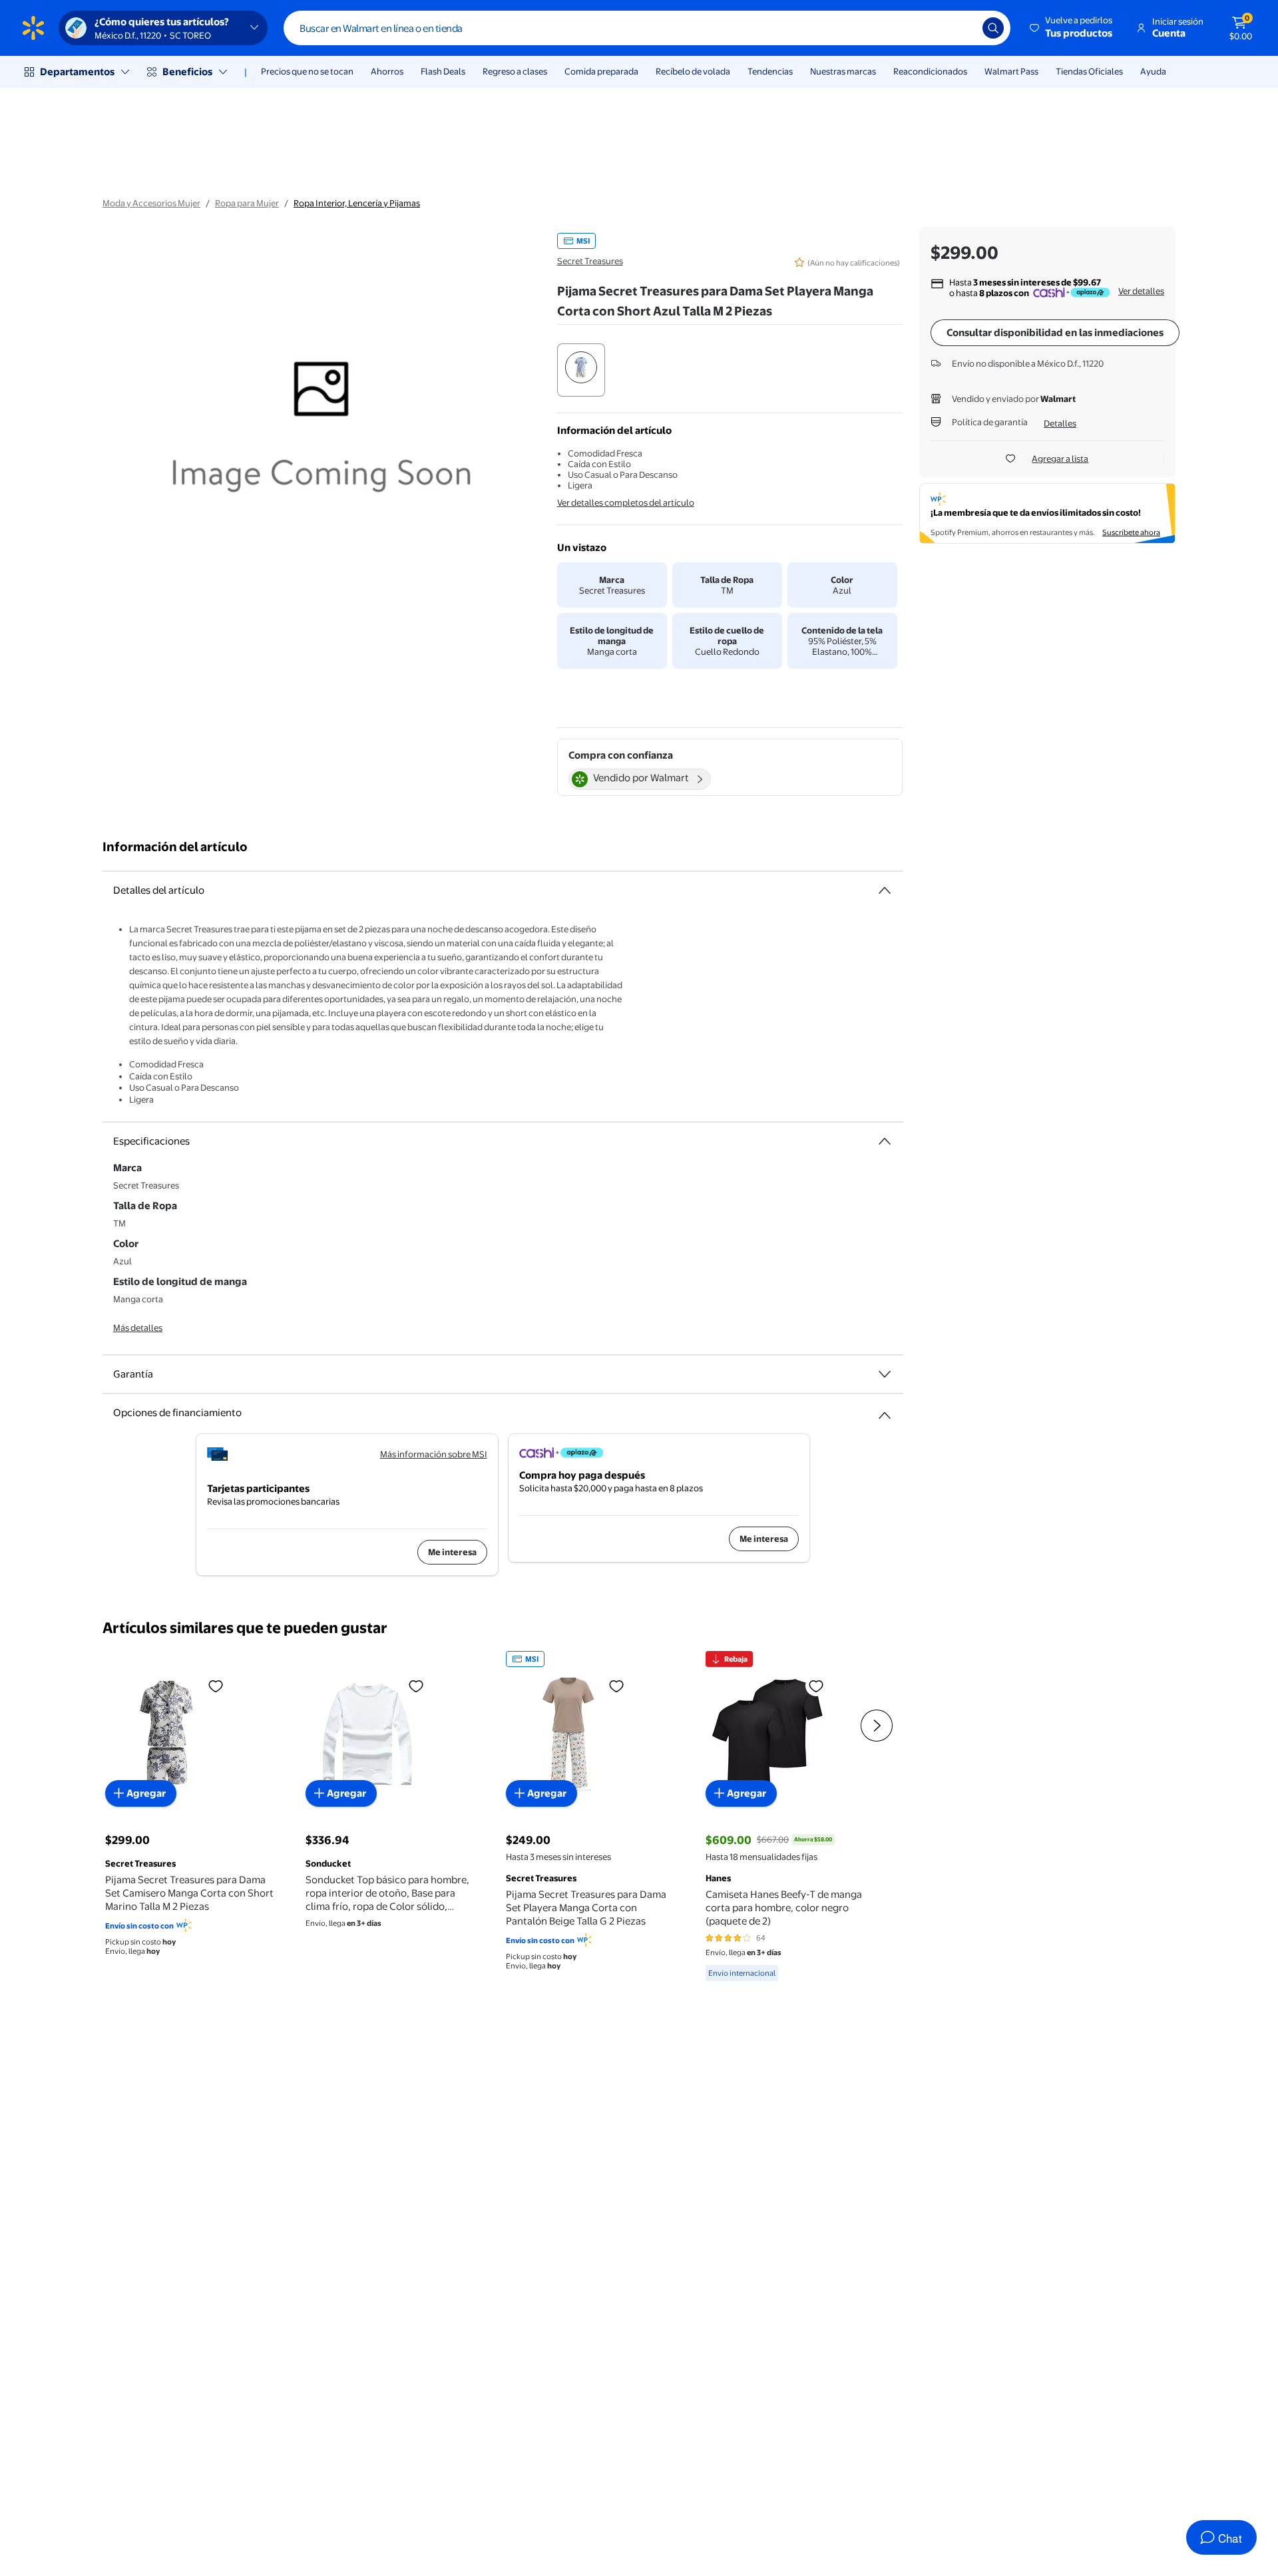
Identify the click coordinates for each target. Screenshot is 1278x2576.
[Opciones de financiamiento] (885, 1410)
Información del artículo (175, 847)
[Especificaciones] (885, 1141)
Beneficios (187, 72)
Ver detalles (1141, 291)
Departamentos (77, 72)
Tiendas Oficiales (1089, 71)
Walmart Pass (1011, 71)
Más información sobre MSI (434, 1454)
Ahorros (387, 71)
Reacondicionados (930, 71)
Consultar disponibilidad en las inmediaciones (1055, 332)
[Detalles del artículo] (885, 890)
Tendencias (770, 71)
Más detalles (138, 1328)
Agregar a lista (1060, 459)
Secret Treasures (590, 261)
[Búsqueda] (993, 28)
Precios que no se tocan (307, 71)
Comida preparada (601, 71)
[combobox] (647, 28)
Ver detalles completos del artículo (626, 502)
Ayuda (1153, 71)
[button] (1072, 28)
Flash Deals (443, 71)
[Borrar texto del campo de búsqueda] (962, 28)
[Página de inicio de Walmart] (33, 28)
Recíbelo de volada (693, 71)
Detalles (1060, 423)
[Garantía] (885, 1374)
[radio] (581, 370)
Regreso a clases (515, 71)
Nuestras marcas (843, 71)
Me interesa (452, 1552)
